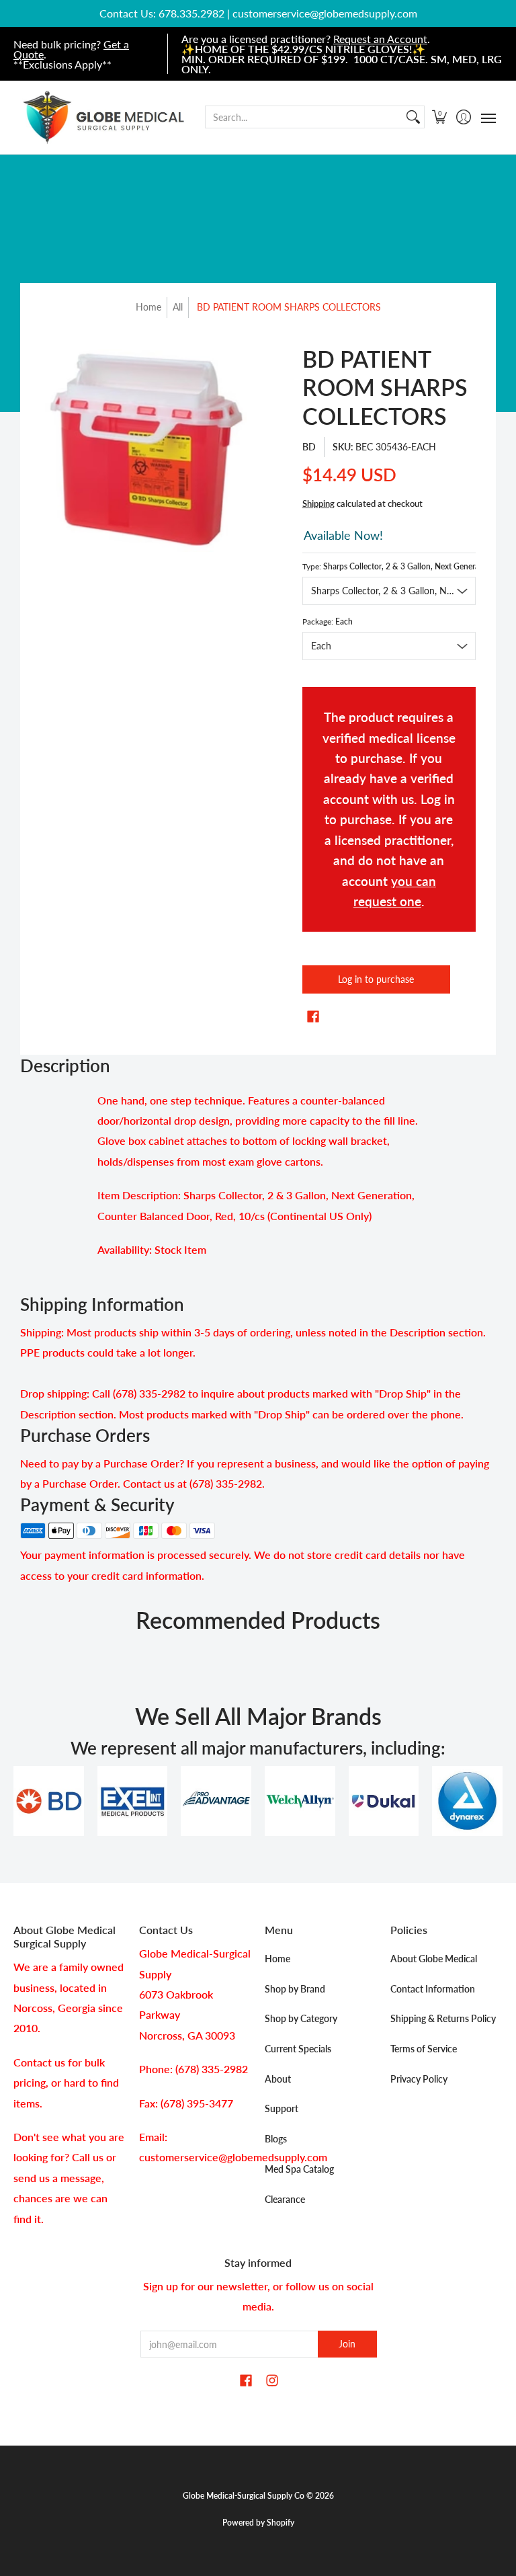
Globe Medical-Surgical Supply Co (244, 2496)
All (178, 307)
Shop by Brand (295, 1989)
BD (309, 447)
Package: (328, 621)
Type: (389, 566)
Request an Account (380, 39)
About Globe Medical (434, 1959)
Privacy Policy (419, 2079)
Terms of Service (424, 2049)
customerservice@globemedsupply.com (325, 13)
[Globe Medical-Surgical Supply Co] (104, 117)
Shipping (318, 504)
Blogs (276, 2139)
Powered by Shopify (258, 2523)
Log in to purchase (376, 979)
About (278, 2079)
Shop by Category (301, 2018)
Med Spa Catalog (299, 2169)
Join (347, 2344)
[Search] (413, 117)
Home (148, 307)
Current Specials (298, 2049)
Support (282, 2108)
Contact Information (433, 1989)
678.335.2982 (191, 13)
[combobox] (304, 117)
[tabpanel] (258, 1179)
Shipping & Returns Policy (443, 2018)
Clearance (285, 2199)
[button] (440, 117)
